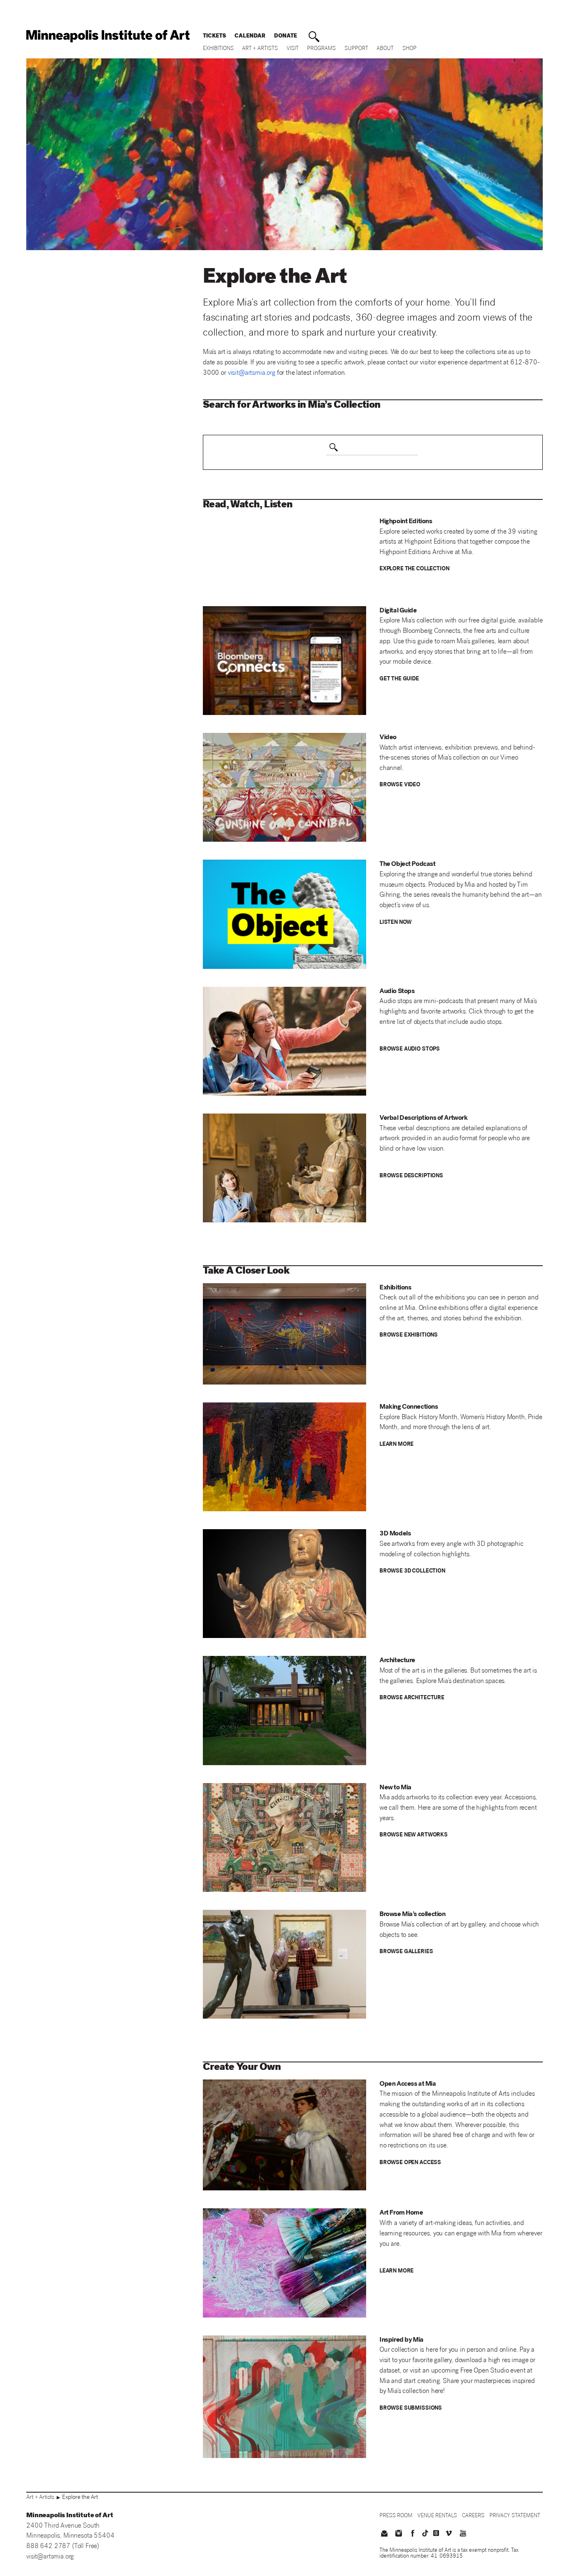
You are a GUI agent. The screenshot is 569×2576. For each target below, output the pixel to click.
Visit (293, 49)
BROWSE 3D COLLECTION (412, 1571)
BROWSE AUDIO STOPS (410, 1050)
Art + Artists (260, 49)
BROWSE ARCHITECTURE (412, 1698)
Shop (409, 49)
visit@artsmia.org (50, 2557)
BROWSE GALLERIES (406, 1952)
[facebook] (413, 2534)
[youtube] (463, 2534)
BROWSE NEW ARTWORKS (414, 1835)
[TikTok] (425, 2533)
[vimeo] (449, 2534)
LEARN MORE (397, 2271)
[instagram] (398, 2534)
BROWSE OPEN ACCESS (410, 2163)
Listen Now (396, 923)
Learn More (397, 1445)
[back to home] (108, 36)
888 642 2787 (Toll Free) (63, 2547)
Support (356, 49)
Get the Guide (399, 679)
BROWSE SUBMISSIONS (411, 2409)
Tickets (215, 36)
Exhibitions (218, 49)
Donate (286, 36)
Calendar (250, 36)
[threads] (436, 2533)
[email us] (384, 2534)
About (385, 49)
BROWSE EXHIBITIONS (409, 1336)
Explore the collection (414, 569)
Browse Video (400, 785)
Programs (321, 49)
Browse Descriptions (411, 1176)
